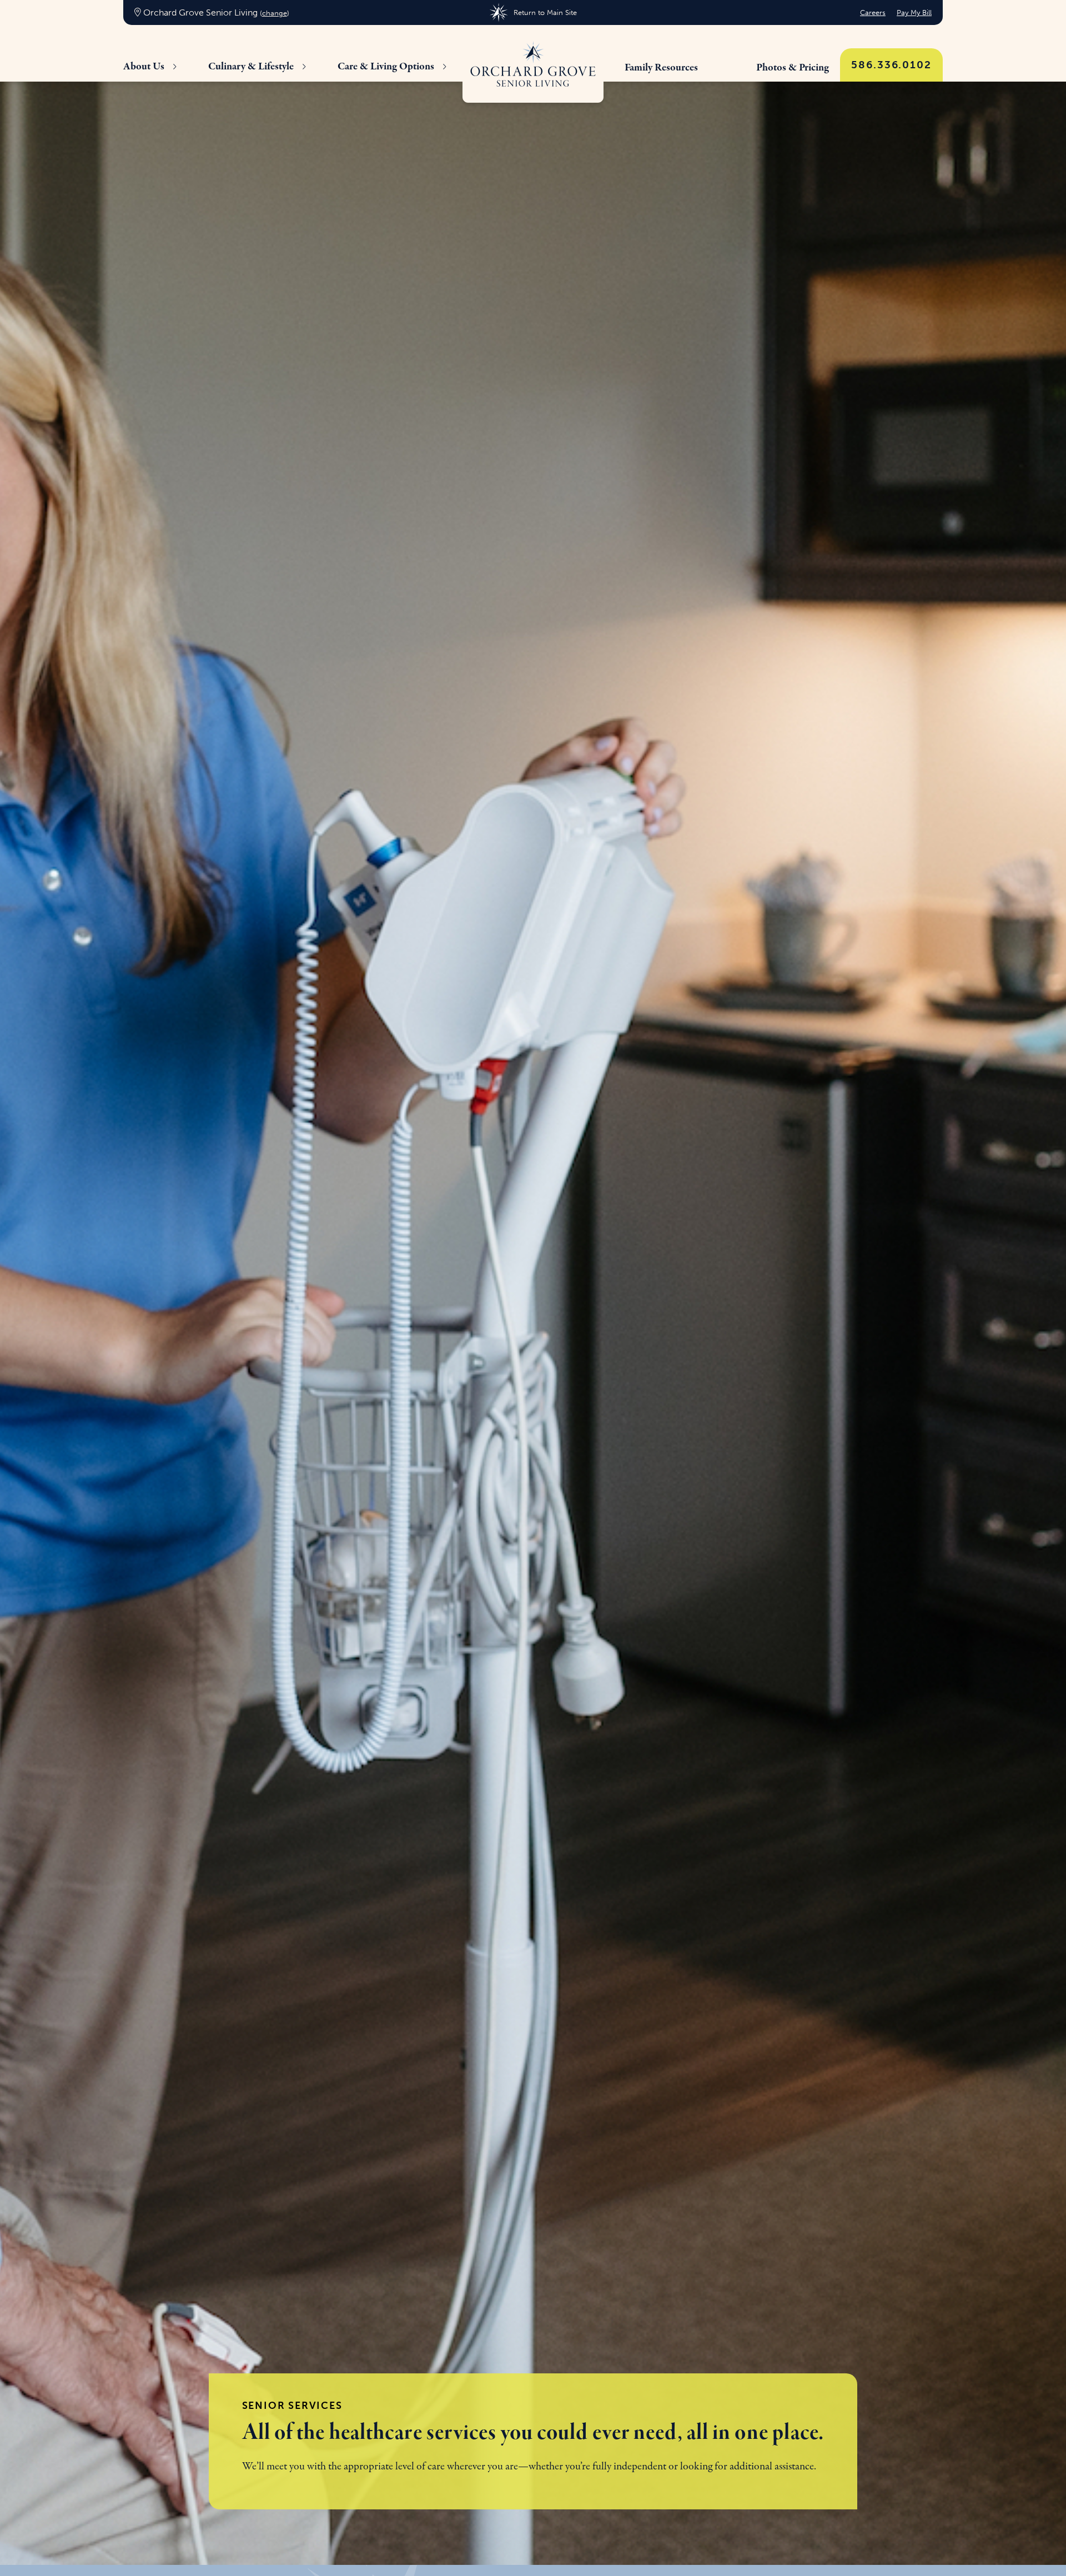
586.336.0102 (891, 65)
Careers (873, 12)
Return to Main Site (545, 12)
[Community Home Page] (533, 64)
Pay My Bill (914, 12)
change (275, 13)
